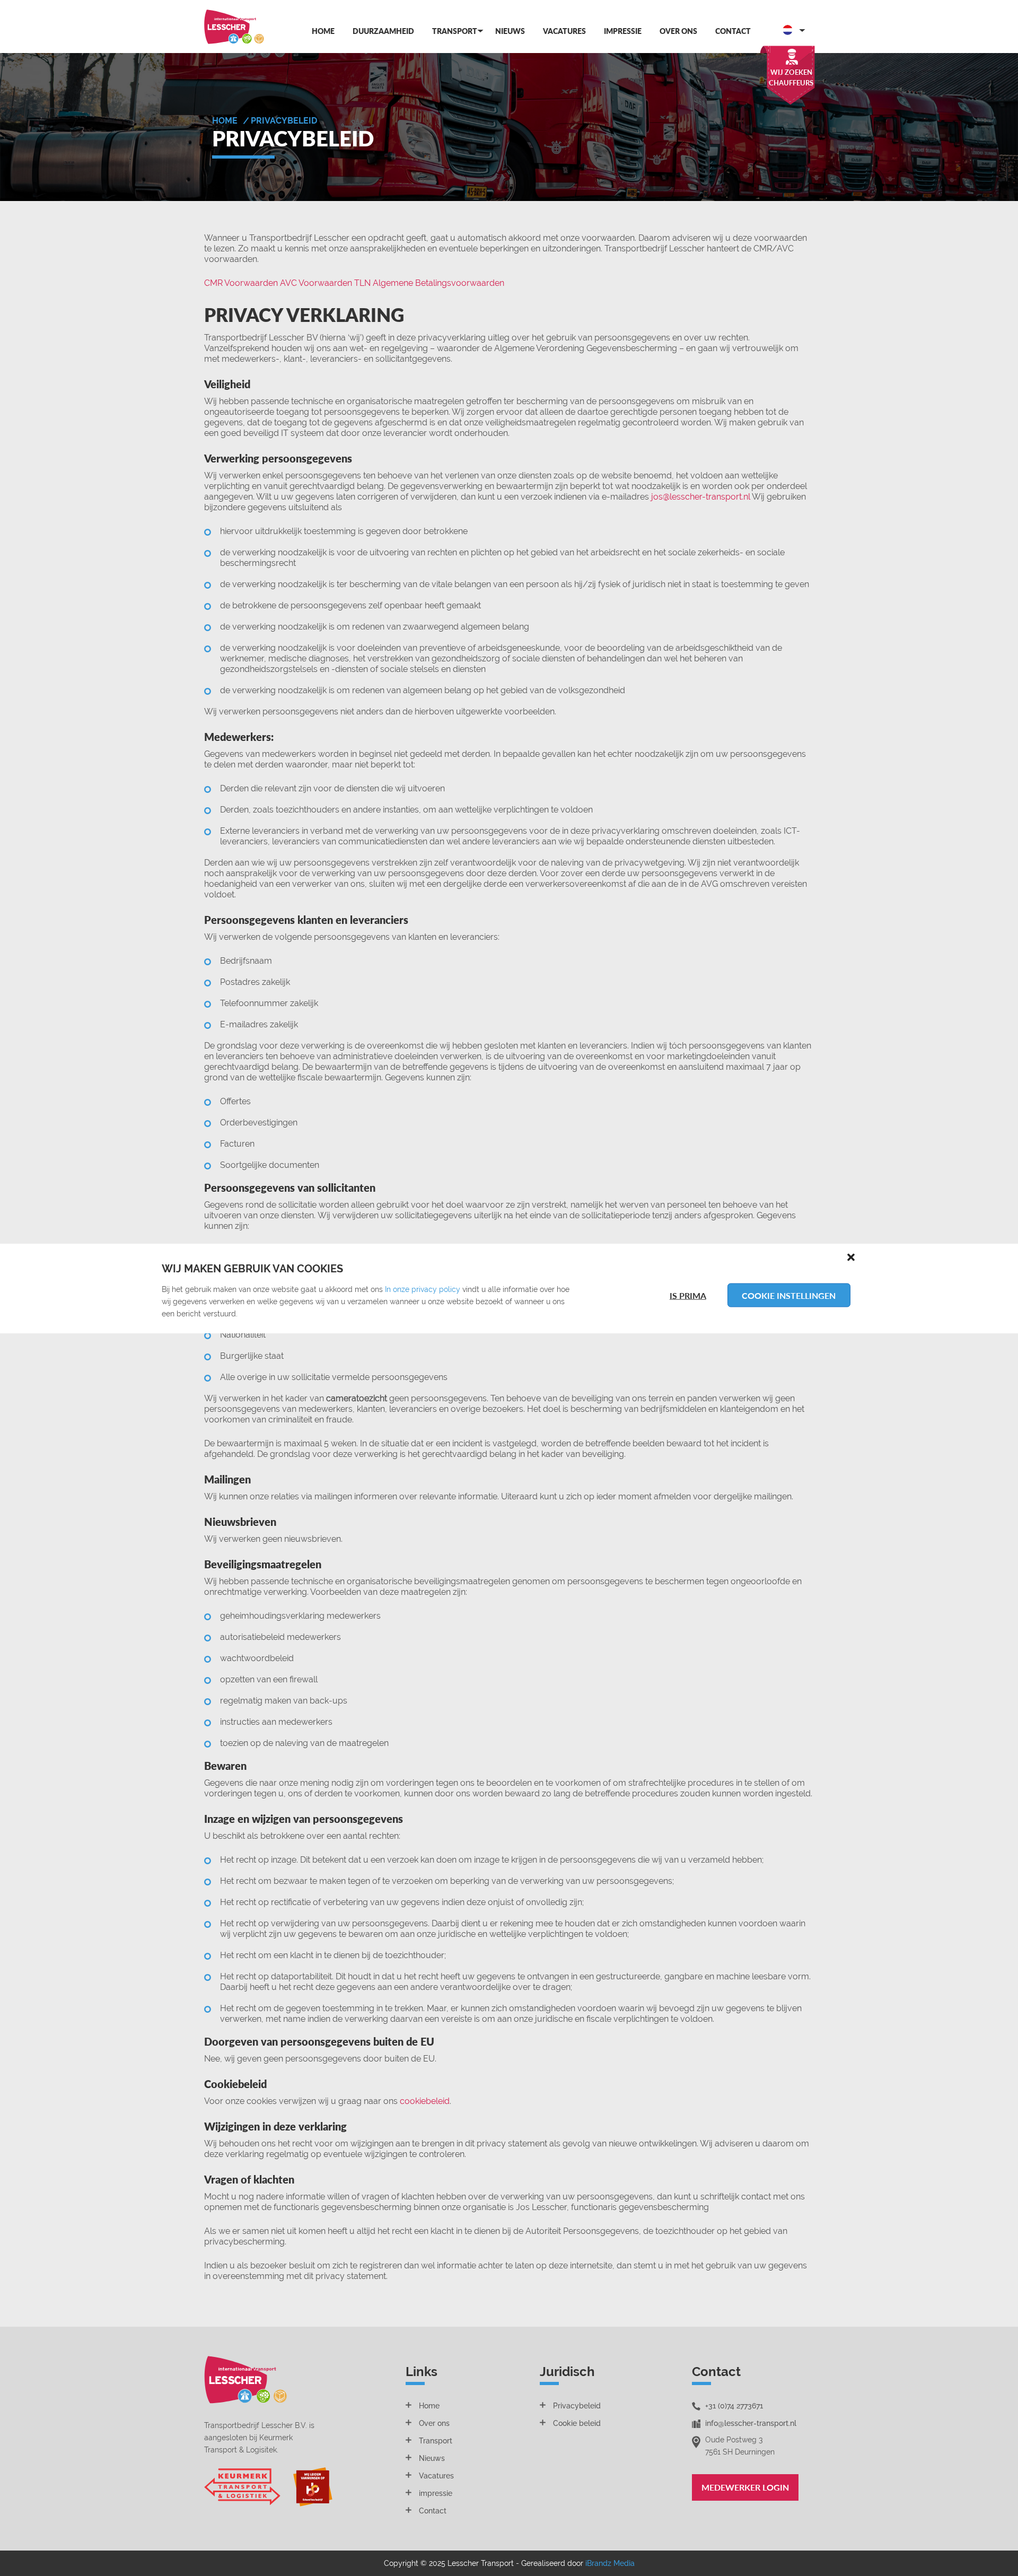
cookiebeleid (425, 2101)
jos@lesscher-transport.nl (701, 497)
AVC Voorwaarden (316, 283)
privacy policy (436, 1289)
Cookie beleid (577, 2423)
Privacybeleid (577, 2406)
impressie (436, 2493)
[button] (851, 1256)
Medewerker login (745, 2487)
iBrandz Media (610, 2563)
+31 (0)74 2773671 (734, 2406)
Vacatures (564, 31)
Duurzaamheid (383, 31)
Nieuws (510, 31)
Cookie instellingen (789, 1295)
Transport (455, 31)
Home (323, 31)
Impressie (623, 31)
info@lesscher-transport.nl (751, 2423)
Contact (733, 31)
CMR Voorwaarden (241, 283)
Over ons (678, 31)
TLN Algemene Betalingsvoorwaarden (429, 283)
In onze (398, 1289)
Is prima (688, 1295)
